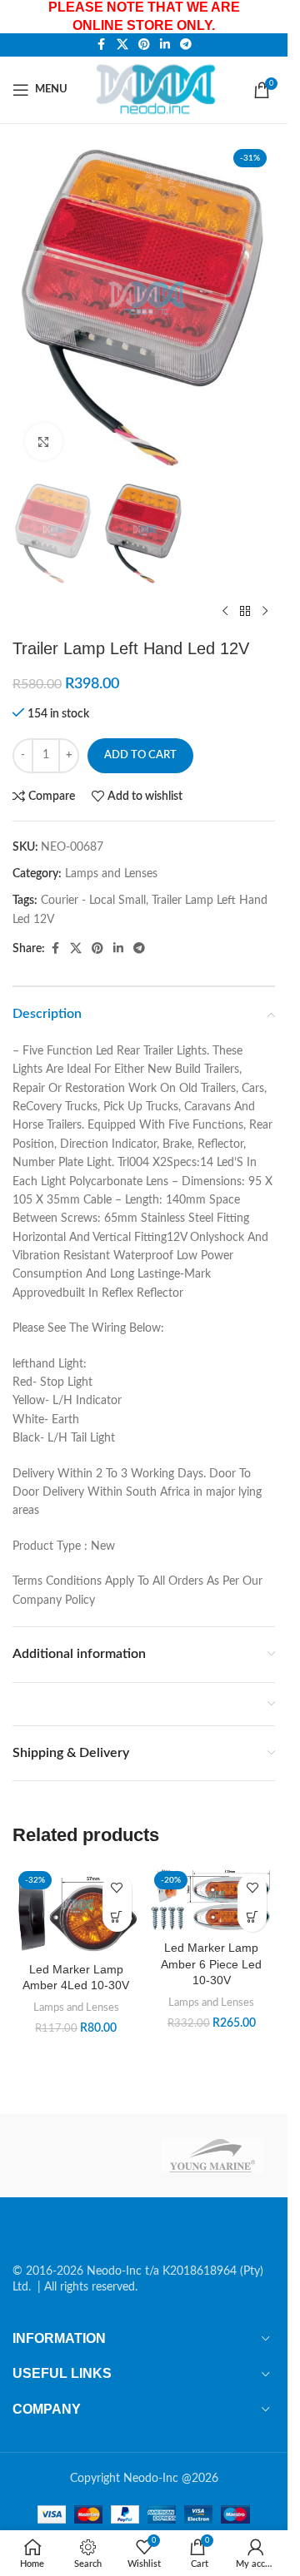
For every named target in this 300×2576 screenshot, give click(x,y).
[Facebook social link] (102, 45)
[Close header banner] (267, 17)
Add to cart (140, 755)
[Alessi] (75, 2156)
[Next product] (265, 612)
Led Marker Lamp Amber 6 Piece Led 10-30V (211, 1964)
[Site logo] (159, 89)
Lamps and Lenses (111, 874)
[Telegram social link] (186, 45)
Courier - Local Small (93, 901)
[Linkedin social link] (165, 45)
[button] (117, 1917)
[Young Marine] (213, 2156)
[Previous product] (225, 612)
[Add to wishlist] (117, 1888)
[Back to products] (245, 612)
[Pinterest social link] (144, 45)
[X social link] (122, 45)
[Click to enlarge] (44, 442)
